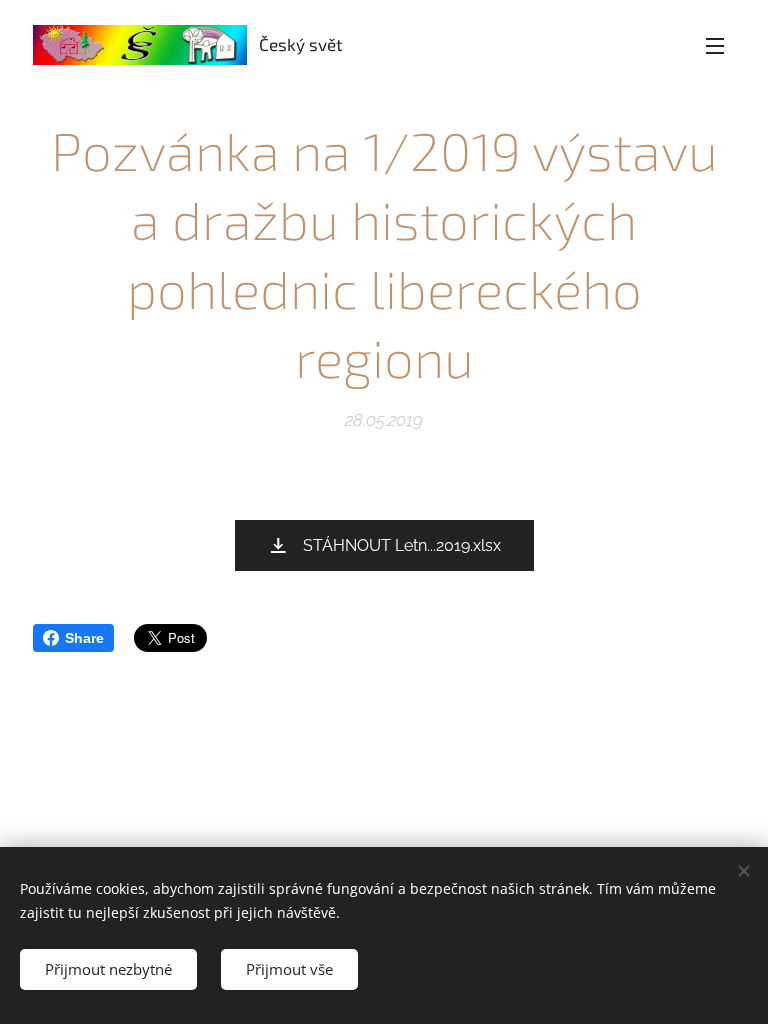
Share (84, 638)
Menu (715, 45)
